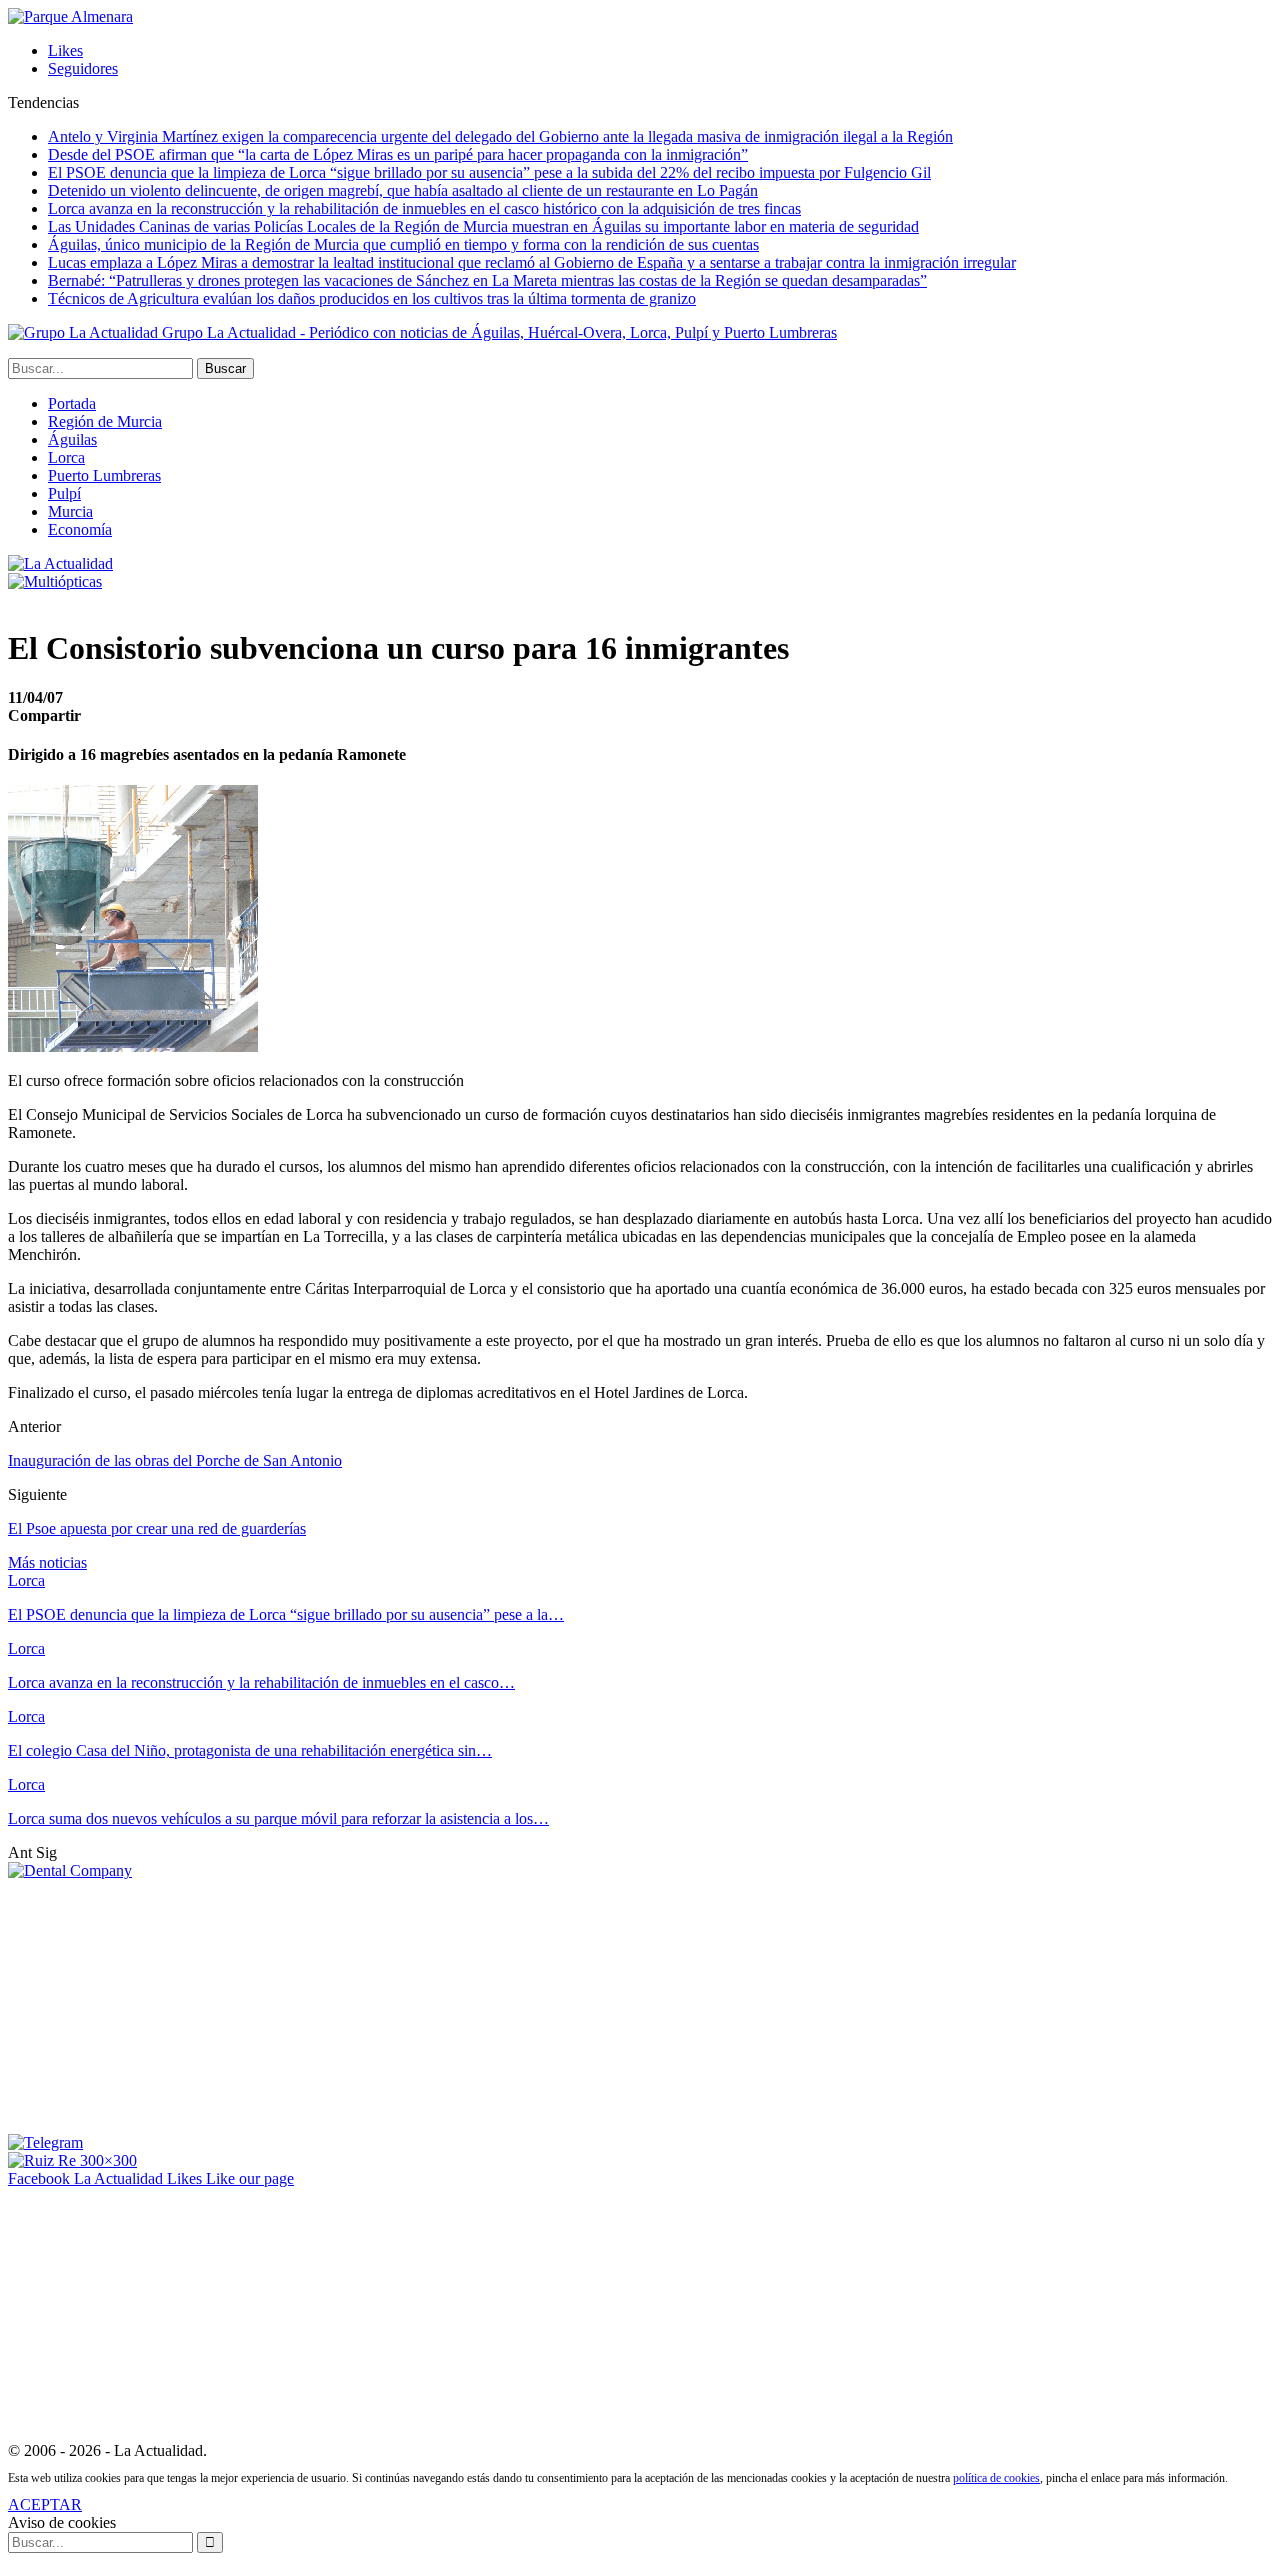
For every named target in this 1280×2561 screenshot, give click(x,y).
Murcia (70, 511)
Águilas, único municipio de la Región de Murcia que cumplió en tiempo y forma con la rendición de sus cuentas (403, 244)
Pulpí (64, 493)
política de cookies (996, 2478)
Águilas (72, 439)
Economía (80, 529)
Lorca (66, 457)
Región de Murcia (105, 421)
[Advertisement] (158, 2005)
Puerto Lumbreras (104, 475)
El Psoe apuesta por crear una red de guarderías (157, 1528)
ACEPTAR (45, 2504)
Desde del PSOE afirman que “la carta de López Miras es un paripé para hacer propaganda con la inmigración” (398, 154)
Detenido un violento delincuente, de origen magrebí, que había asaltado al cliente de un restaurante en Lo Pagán (403, 190)
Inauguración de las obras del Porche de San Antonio (175, 1460)
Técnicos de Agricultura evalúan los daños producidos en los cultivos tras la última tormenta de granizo (372, 298)
